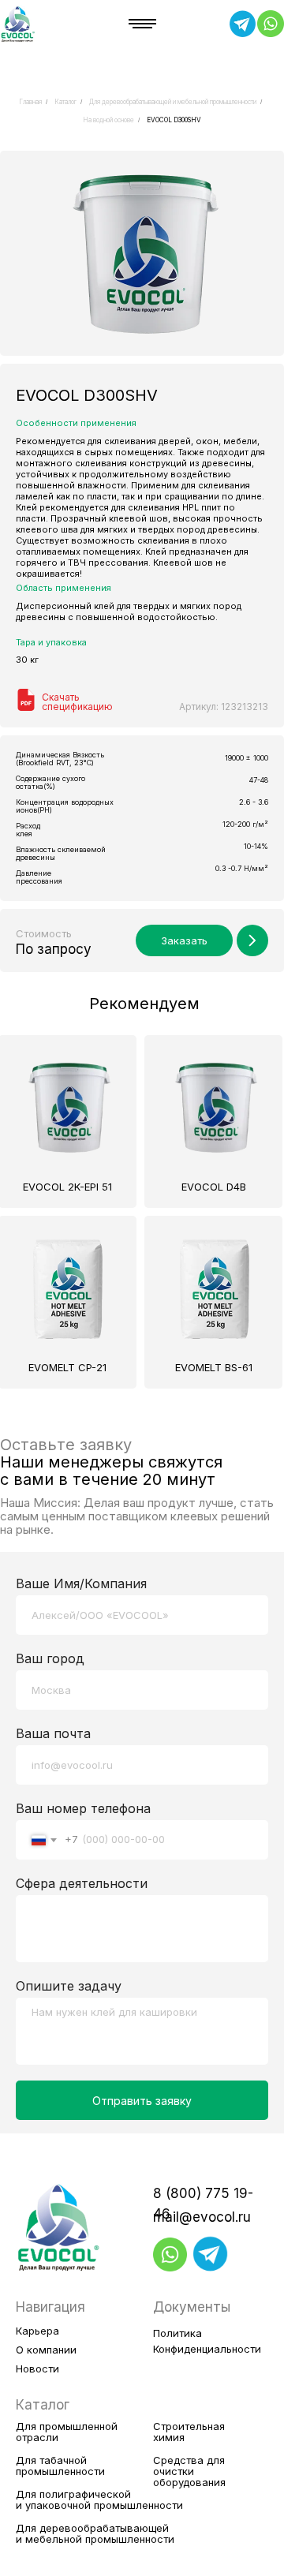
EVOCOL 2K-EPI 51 (67, 1187)
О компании (46, 2350)
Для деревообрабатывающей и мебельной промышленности (173, 102)
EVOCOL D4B (214, 1187)
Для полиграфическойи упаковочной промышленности (99, 2499)
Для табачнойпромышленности (60, 2466)
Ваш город (50, 1658)
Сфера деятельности (82, 1883)
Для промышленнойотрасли (67, 2432)
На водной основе (108, 120)
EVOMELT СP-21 (67, 1367)
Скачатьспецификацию (77, 702)
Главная (30, 102)
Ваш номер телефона (83, 1808)
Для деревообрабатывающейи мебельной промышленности (95, 2533)
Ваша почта (53, 1733)
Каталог (65, 102)
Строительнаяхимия (189, 2432)
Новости (37, 2368)
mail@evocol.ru (202, 2217)
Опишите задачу (69, 1986)
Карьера (37, 2331)
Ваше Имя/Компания (81, 1583)
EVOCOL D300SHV (174, 120)
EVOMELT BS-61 (214, 1367)
